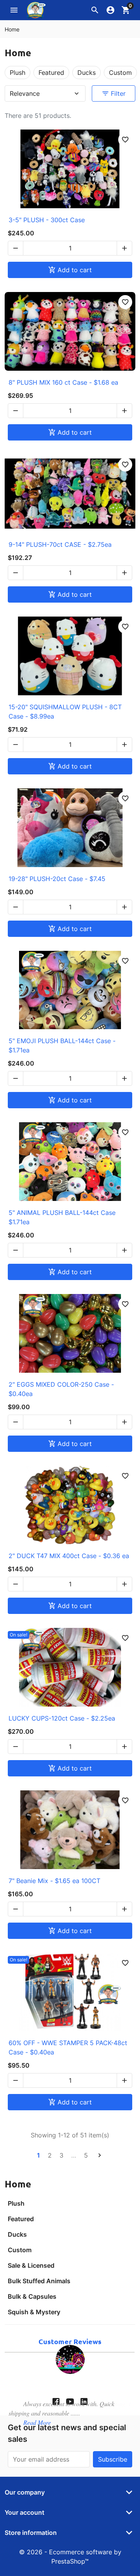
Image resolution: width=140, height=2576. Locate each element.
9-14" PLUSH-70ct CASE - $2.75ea (60, 544)
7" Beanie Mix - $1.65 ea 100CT (54, 1881)
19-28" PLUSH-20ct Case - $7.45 (57, 879)
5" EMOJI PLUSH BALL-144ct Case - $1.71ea (62, 1045)
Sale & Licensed (31, 2265)
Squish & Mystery (34, 2312)
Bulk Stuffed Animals (39, 2281)
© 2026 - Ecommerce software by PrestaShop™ (70, 2557)
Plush (16, 2203)
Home (18, 2184)
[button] (95, 10)
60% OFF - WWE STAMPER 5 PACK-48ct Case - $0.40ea (68, 2047)
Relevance (45, 93)
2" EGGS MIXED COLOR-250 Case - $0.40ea (61, 1389)
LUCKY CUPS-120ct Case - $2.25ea (62, 1718)
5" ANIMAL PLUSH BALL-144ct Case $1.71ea (62, 1217)
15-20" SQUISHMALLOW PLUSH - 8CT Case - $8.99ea (65, 712)
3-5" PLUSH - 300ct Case (47, 220)
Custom (20, 2250)
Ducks (17, 2234)
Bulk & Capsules (32, 2296)
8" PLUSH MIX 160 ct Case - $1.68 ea (63, 382)
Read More (37, 2422)
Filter (114, 93)
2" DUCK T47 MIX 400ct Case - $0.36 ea (69, 1556)
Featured (21, 2219)
